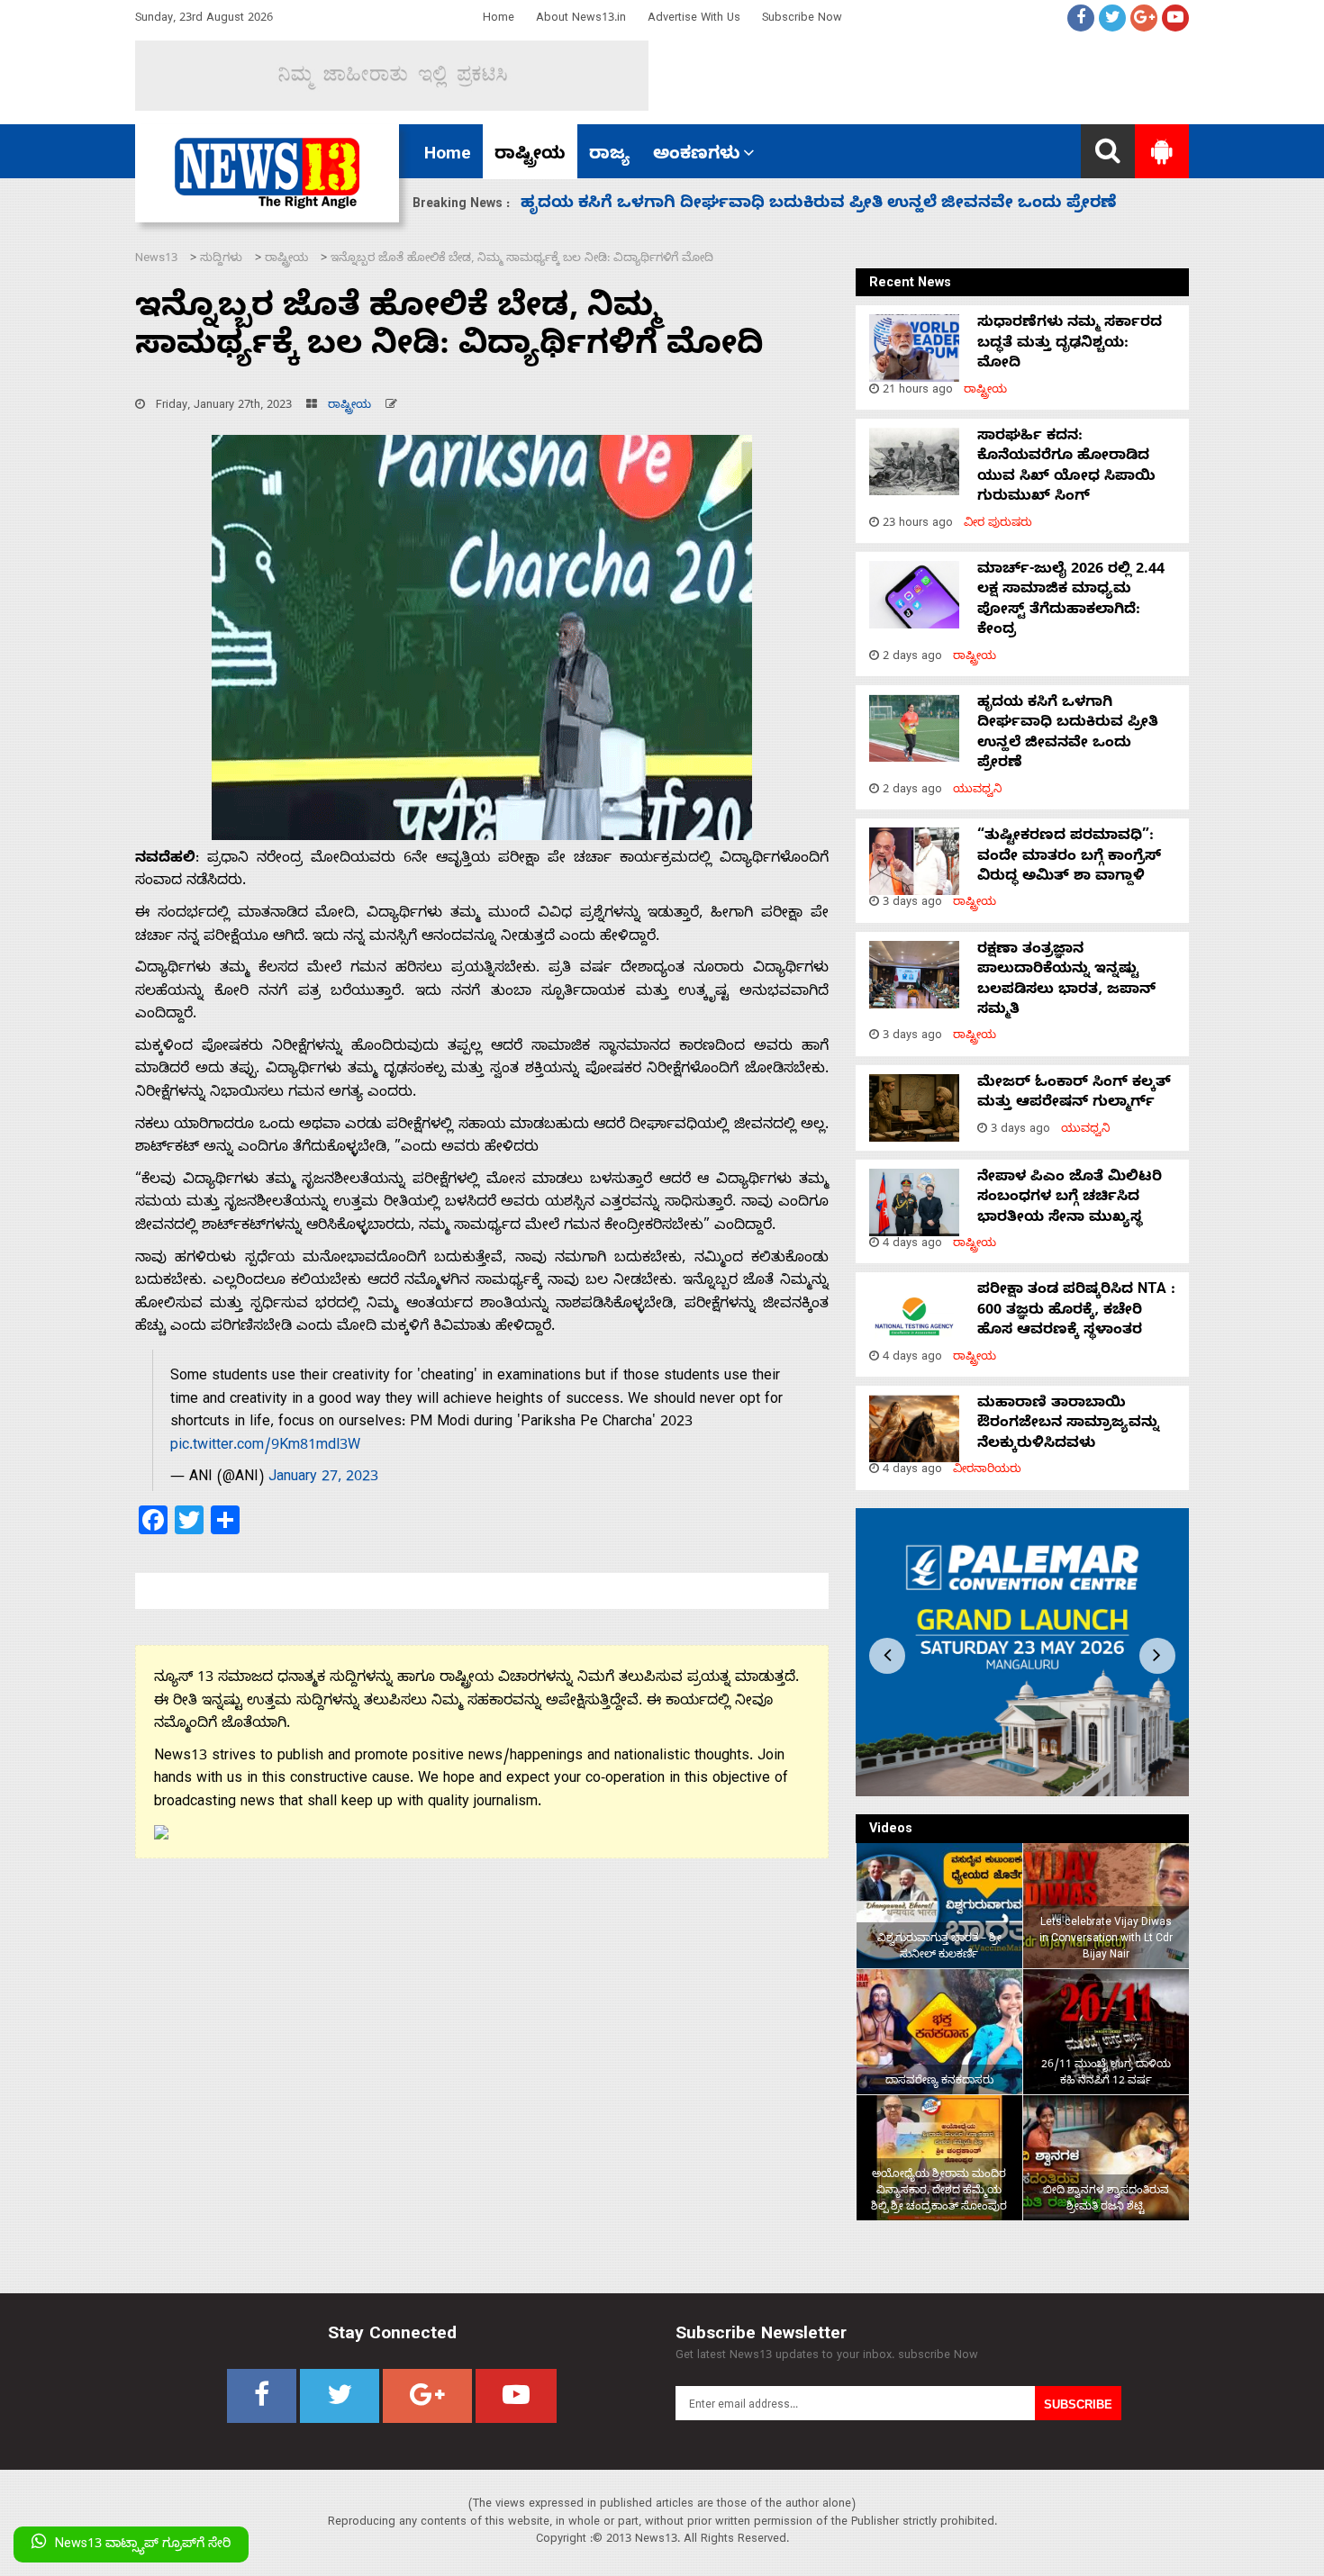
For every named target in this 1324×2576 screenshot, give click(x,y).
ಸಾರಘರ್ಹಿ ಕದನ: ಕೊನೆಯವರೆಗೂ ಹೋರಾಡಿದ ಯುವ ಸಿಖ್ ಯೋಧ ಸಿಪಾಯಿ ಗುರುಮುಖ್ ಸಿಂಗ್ (1066, 468)
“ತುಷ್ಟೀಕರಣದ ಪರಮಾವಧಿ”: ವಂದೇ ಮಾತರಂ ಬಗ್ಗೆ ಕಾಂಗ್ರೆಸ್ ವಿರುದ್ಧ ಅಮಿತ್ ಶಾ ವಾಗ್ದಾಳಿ (820, 205)
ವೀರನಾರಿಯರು (987, 1471)
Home (499, 19)
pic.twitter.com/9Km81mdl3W (265, 1447)
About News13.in (581, 19)
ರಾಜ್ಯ (609, 156)
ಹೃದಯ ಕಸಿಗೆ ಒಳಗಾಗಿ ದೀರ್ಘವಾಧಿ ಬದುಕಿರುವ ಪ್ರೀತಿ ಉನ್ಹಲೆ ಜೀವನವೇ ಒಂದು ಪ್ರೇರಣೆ (1068, 734)
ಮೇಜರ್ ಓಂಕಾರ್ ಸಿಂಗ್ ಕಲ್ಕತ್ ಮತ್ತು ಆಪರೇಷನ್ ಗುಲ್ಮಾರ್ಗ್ (1074, 1094)
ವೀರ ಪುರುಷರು (998, 524)
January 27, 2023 (323, 1478)
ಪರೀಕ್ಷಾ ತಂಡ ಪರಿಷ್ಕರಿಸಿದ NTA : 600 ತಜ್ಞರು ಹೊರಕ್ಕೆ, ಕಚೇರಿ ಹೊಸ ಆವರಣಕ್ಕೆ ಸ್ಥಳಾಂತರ (1076, 1311)
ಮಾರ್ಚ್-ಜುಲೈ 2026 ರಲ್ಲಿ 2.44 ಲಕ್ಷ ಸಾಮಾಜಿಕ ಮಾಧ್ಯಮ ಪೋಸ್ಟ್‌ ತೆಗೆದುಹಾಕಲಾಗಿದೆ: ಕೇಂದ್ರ (1071, 601)
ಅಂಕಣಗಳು (697, 156)
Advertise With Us (694, 19)
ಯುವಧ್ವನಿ (978, 791)
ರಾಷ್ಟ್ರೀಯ (530, 156)
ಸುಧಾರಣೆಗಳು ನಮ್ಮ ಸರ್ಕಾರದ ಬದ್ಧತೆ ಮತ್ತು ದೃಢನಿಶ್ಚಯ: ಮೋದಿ (1070, 344)
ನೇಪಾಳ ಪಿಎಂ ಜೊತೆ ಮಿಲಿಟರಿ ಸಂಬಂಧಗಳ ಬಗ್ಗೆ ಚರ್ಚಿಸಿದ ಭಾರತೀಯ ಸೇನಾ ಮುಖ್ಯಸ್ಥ (1070, 1199)
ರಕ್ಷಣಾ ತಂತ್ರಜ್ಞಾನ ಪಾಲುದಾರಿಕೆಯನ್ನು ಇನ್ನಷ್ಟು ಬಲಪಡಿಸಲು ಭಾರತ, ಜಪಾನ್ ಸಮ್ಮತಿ (1066, 981)
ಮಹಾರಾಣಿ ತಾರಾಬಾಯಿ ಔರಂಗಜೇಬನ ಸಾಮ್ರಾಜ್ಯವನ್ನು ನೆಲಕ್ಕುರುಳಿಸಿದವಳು (1068, 1425)
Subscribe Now (802, 19)
